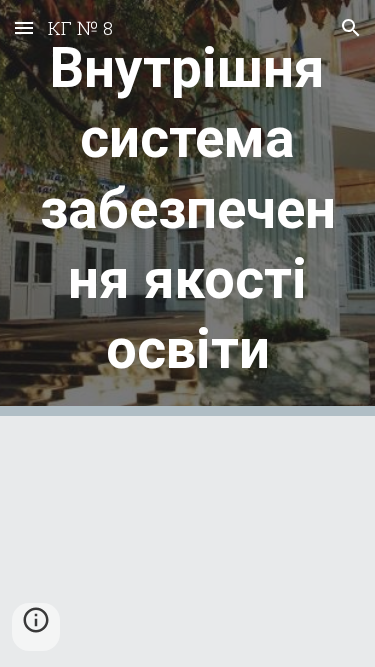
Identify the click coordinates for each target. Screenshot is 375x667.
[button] (24, 27)
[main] (188, 208)
